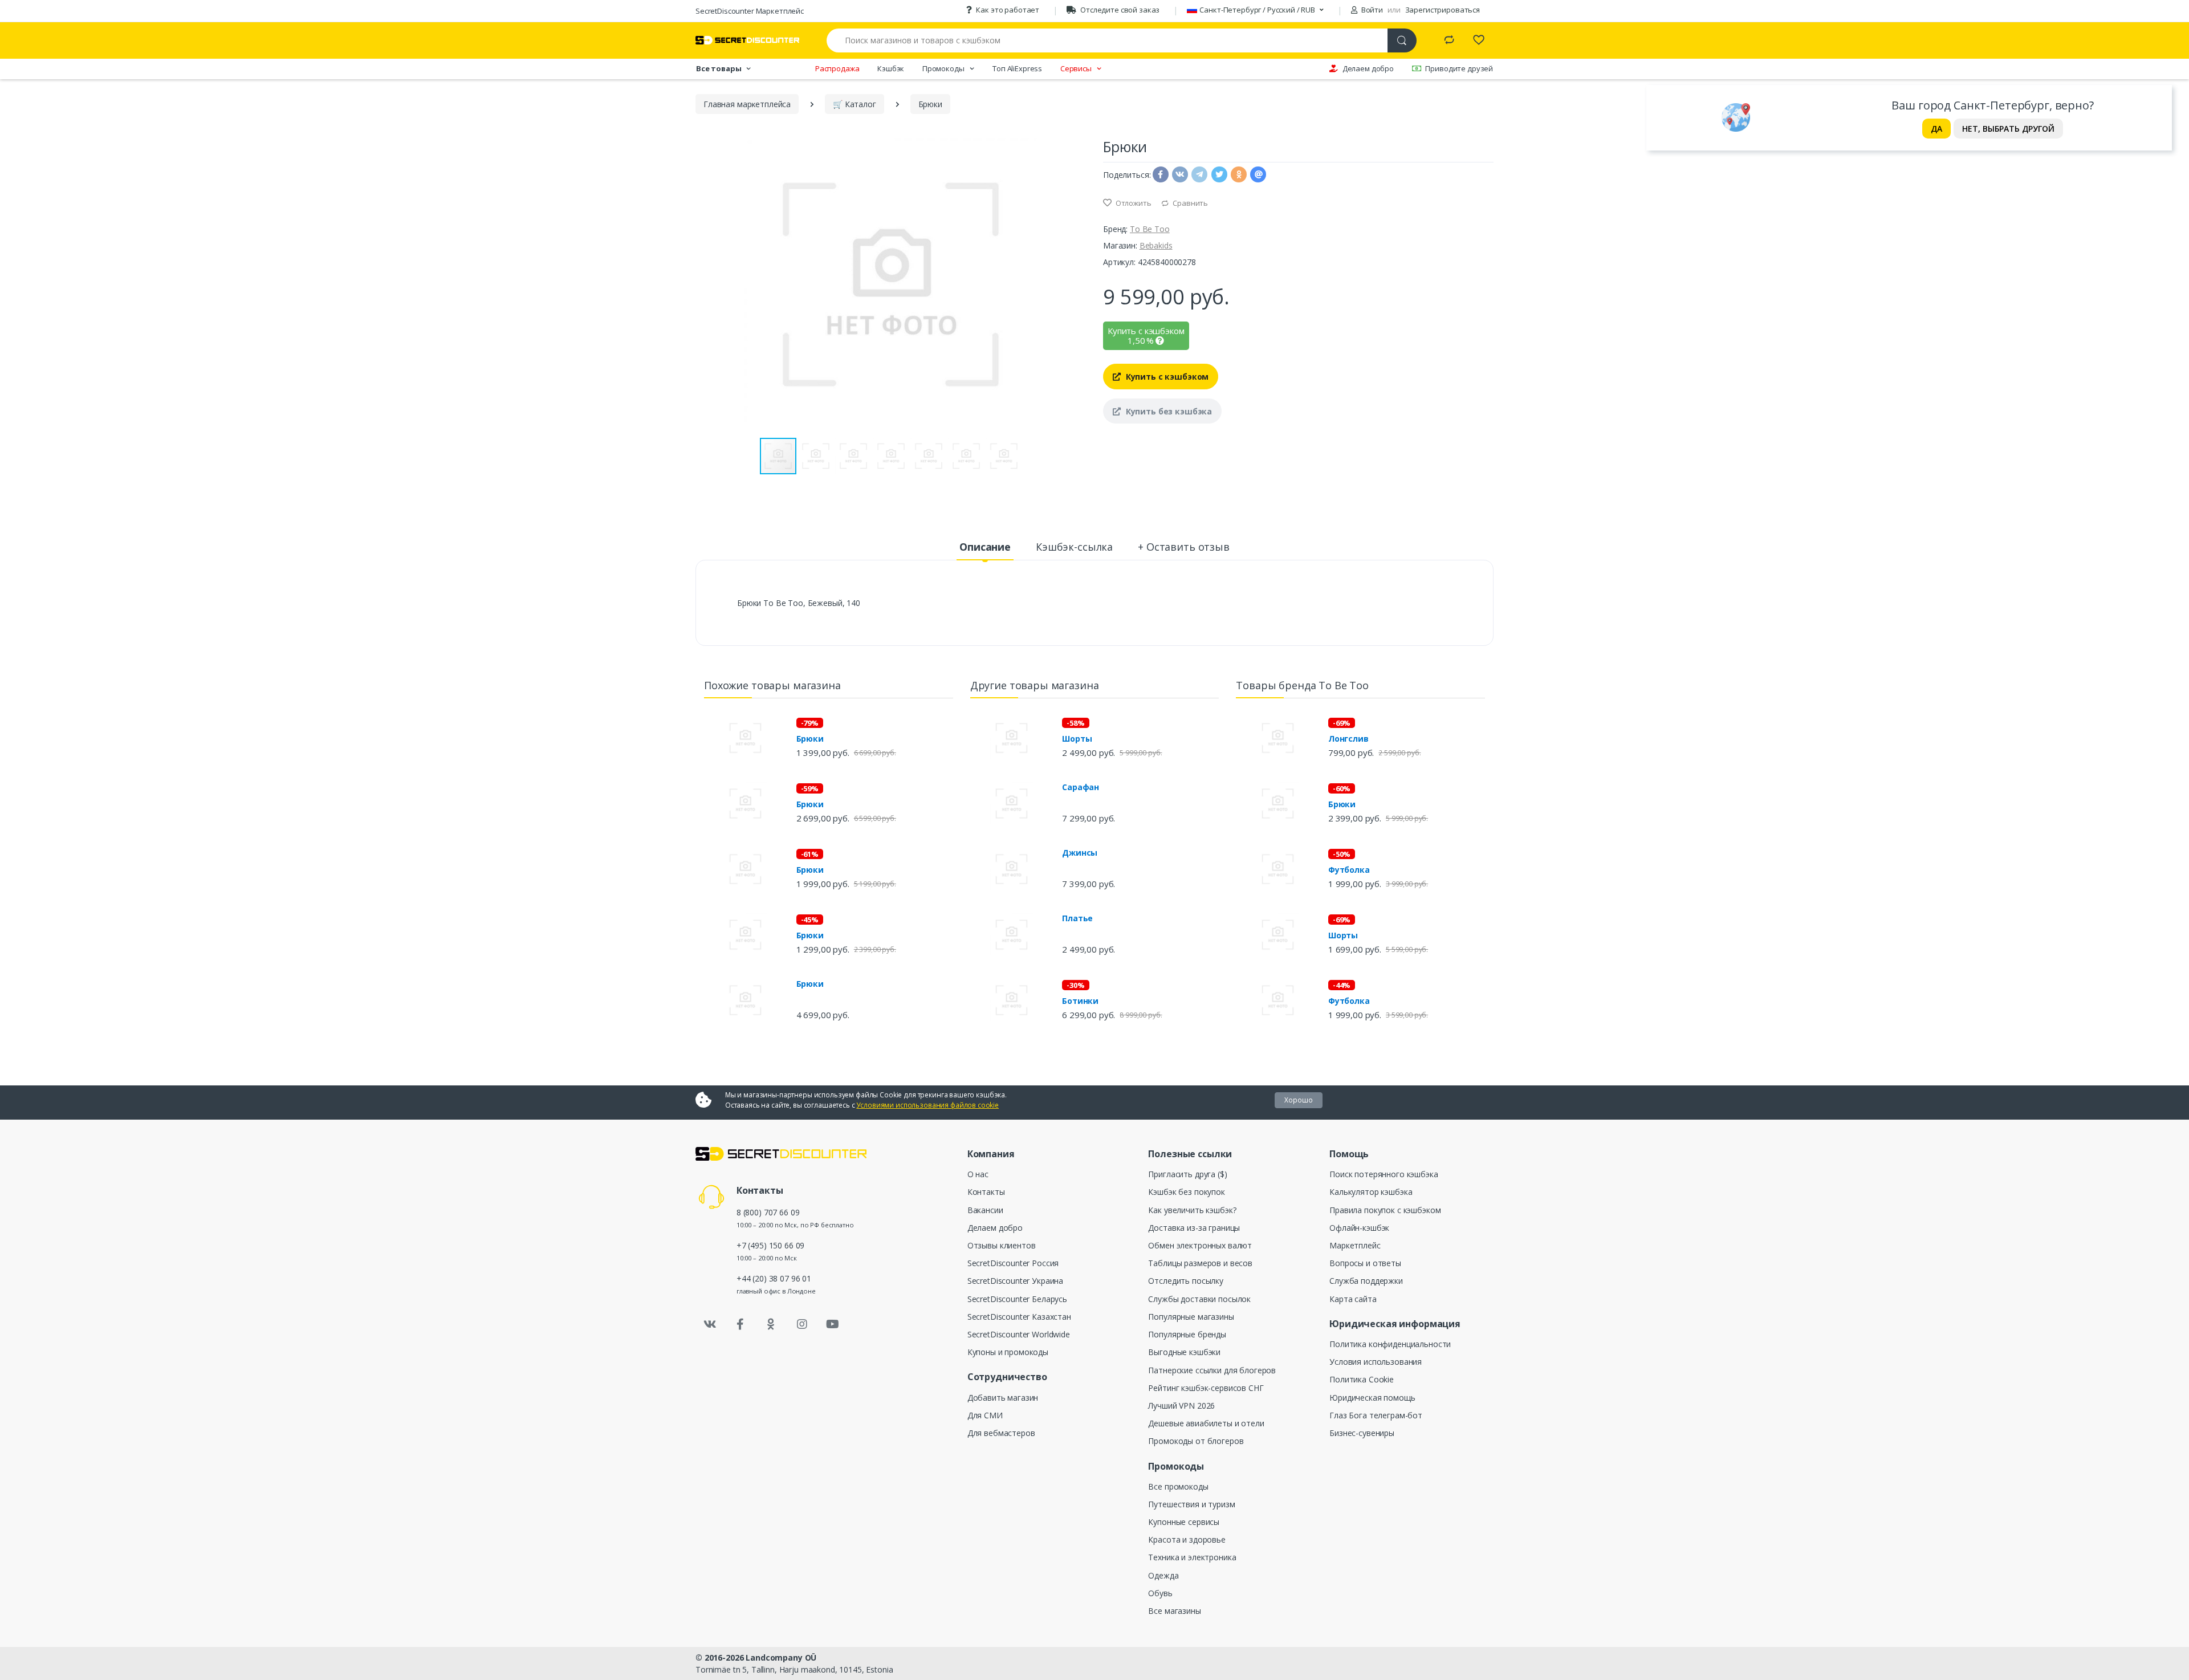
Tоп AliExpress (1017, 68)
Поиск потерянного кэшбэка (1384, 1174)
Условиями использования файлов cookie (927, 1105)
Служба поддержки (1366, 1281)
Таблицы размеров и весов (1200, 1263)
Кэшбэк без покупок (1186, 1192)
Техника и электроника (1192, 1557)
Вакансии (985, 1210)
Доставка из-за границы (1194, 1228)
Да (1936, 129)
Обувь (1160, 1593)
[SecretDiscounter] (747, 40)
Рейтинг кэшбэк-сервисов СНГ (1206, 1388)
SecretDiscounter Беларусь (1017, 1299)
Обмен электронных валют (1200, 1245)
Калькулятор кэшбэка (1371, 1192)
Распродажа (837, 68)
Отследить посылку (1186, 1281)
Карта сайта (1353, 1299)
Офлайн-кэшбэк (1359, 1228)
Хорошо (1299, 1100)
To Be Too (1150, 229)
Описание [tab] (985, 547)
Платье (1077, 918)
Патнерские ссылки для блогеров (1212, 1370)
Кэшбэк (891, 68)
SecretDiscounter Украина (1016, 1281)
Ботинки (1080, 1001)
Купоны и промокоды (1008, 1352)
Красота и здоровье (1187, 1539)
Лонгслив (1348, 739)
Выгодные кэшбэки (1184, 1352)
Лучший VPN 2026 (1181, 1406)
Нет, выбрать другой (2008, 129)
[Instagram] (802, 1324)
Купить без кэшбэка (1168, 411)
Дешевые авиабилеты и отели (1206, 1423)
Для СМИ (985, 1415)
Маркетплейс (1355, 1245)
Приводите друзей (1459, 68)
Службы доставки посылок (1199, 1299)
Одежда (1163, 1575)
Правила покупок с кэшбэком (1385, 1210)
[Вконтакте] (710, 1324)
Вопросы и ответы (1365, 1263)
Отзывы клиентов (1002, 1245)
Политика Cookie (1362, 1379)
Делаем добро (1368, 68)
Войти (1371, 10)
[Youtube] (832, 1324)
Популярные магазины (1191, 1317)
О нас (978, 1174)
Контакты (986, 1192)
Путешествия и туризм (1191, 1504)
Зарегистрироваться (1443, 10)
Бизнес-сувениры (1362, 1433)
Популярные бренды (1187, 1334)
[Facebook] (740, 1324)
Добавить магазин (1003, 1398)
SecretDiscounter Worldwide (1019, 1334)
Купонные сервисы (1184, 1522)
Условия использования (1376, 1362)
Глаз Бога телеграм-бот (1376, 1415)
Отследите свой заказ (1120, 10)
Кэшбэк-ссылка (1074, 547)
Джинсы (1080, 853)
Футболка (1349, 870)
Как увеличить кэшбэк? (1192, 1210)
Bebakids (1156, 245)
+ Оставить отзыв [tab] (1184, 547)
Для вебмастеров (1001, 1433)
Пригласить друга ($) (1187, 1174)
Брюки (810, 739)
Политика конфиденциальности (1390, 1344)
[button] (1076, 284)
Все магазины (1174, 1611)
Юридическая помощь (1372, 1398)
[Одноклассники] (771, 1324)
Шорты (1077, 739)
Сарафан (1081, 787)
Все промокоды (1178, 1486)
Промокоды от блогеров (1196, 1441)
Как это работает (1008, 10)
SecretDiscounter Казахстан (1019, 1317)
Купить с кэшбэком (1166, 377)
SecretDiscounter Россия (1013, 1263)
